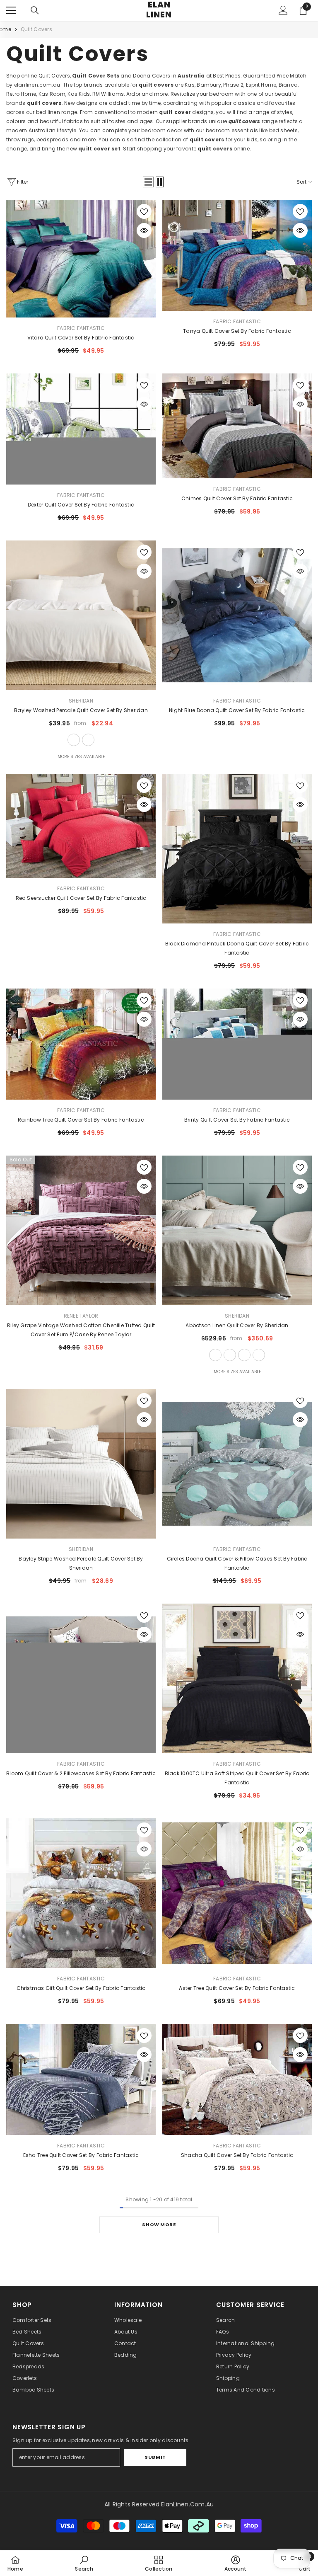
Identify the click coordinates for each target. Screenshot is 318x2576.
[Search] (35, 10)
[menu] (11, 10)
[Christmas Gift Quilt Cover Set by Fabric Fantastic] (81, 1893)
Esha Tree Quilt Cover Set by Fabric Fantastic (81, 2155)
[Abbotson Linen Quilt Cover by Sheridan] (237, 1230)
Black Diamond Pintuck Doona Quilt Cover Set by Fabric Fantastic (237, 948)
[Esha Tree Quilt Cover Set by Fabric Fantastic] (81, 2079)
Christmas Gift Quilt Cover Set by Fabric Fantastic (81, 1988)
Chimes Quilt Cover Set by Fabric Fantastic (237, 498)
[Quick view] (144, 230)
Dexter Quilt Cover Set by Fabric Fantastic (81, 505)
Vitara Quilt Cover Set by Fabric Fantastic (81, 338)
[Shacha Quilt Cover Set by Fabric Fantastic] (237, 2079)
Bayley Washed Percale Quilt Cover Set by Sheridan (81, 710)
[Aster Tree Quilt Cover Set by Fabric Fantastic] (237, 1893)
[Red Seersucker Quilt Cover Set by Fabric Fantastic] (81, 826)
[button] (148, 182)
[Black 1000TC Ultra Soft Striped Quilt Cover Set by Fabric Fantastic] (237, 1678)
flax (215, 1355)
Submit (155, 2457)
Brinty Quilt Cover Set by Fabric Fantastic (237, 1120)
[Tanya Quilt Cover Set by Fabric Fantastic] (237, 255)
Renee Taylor (81, 1316)
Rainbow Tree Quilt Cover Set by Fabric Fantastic (81, 1120)
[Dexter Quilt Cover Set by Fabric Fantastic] (81, 429)
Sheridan (81, 701)
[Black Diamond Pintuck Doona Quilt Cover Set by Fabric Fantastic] (237, 849)
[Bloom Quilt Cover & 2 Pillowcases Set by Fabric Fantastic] (81, 1678)
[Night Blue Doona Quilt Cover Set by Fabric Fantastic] (237, 615)
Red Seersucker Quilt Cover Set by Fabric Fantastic (81, 898)
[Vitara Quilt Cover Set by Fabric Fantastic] (81, 259)
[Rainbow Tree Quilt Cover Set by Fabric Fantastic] (81, 1044)
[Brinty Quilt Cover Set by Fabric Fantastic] (237, 1044)
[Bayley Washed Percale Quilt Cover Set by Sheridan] (81, 615)
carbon (244, 1355)
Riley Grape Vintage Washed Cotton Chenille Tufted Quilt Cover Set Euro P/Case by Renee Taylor (81, 1330)
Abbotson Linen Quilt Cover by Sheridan (237, 1325)
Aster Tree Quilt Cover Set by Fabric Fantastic (237, 1988)
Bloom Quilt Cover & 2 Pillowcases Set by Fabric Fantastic (81, 1773)
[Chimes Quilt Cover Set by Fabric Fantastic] (237, 426)
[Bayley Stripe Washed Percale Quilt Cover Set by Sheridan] (81, 1464)
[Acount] (283, 10)
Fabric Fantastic (81, 328)
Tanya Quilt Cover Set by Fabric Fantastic (237, 331)
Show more (159, 2225)
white (74, 740)
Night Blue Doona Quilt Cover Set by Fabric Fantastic (237, 710)
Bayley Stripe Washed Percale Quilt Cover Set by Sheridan (81, 1563)
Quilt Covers (36, 29)
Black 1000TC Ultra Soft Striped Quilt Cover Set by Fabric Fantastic (237, 1778)
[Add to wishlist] (144, 211)
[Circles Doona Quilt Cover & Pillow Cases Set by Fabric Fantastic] (237, 1464)
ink (259, 1355)
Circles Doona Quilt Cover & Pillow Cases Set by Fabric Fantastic (237, 1563)
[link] (84, 2563)
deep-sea (88, 740)
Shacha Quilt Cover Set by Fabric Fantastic (237, 2155)
